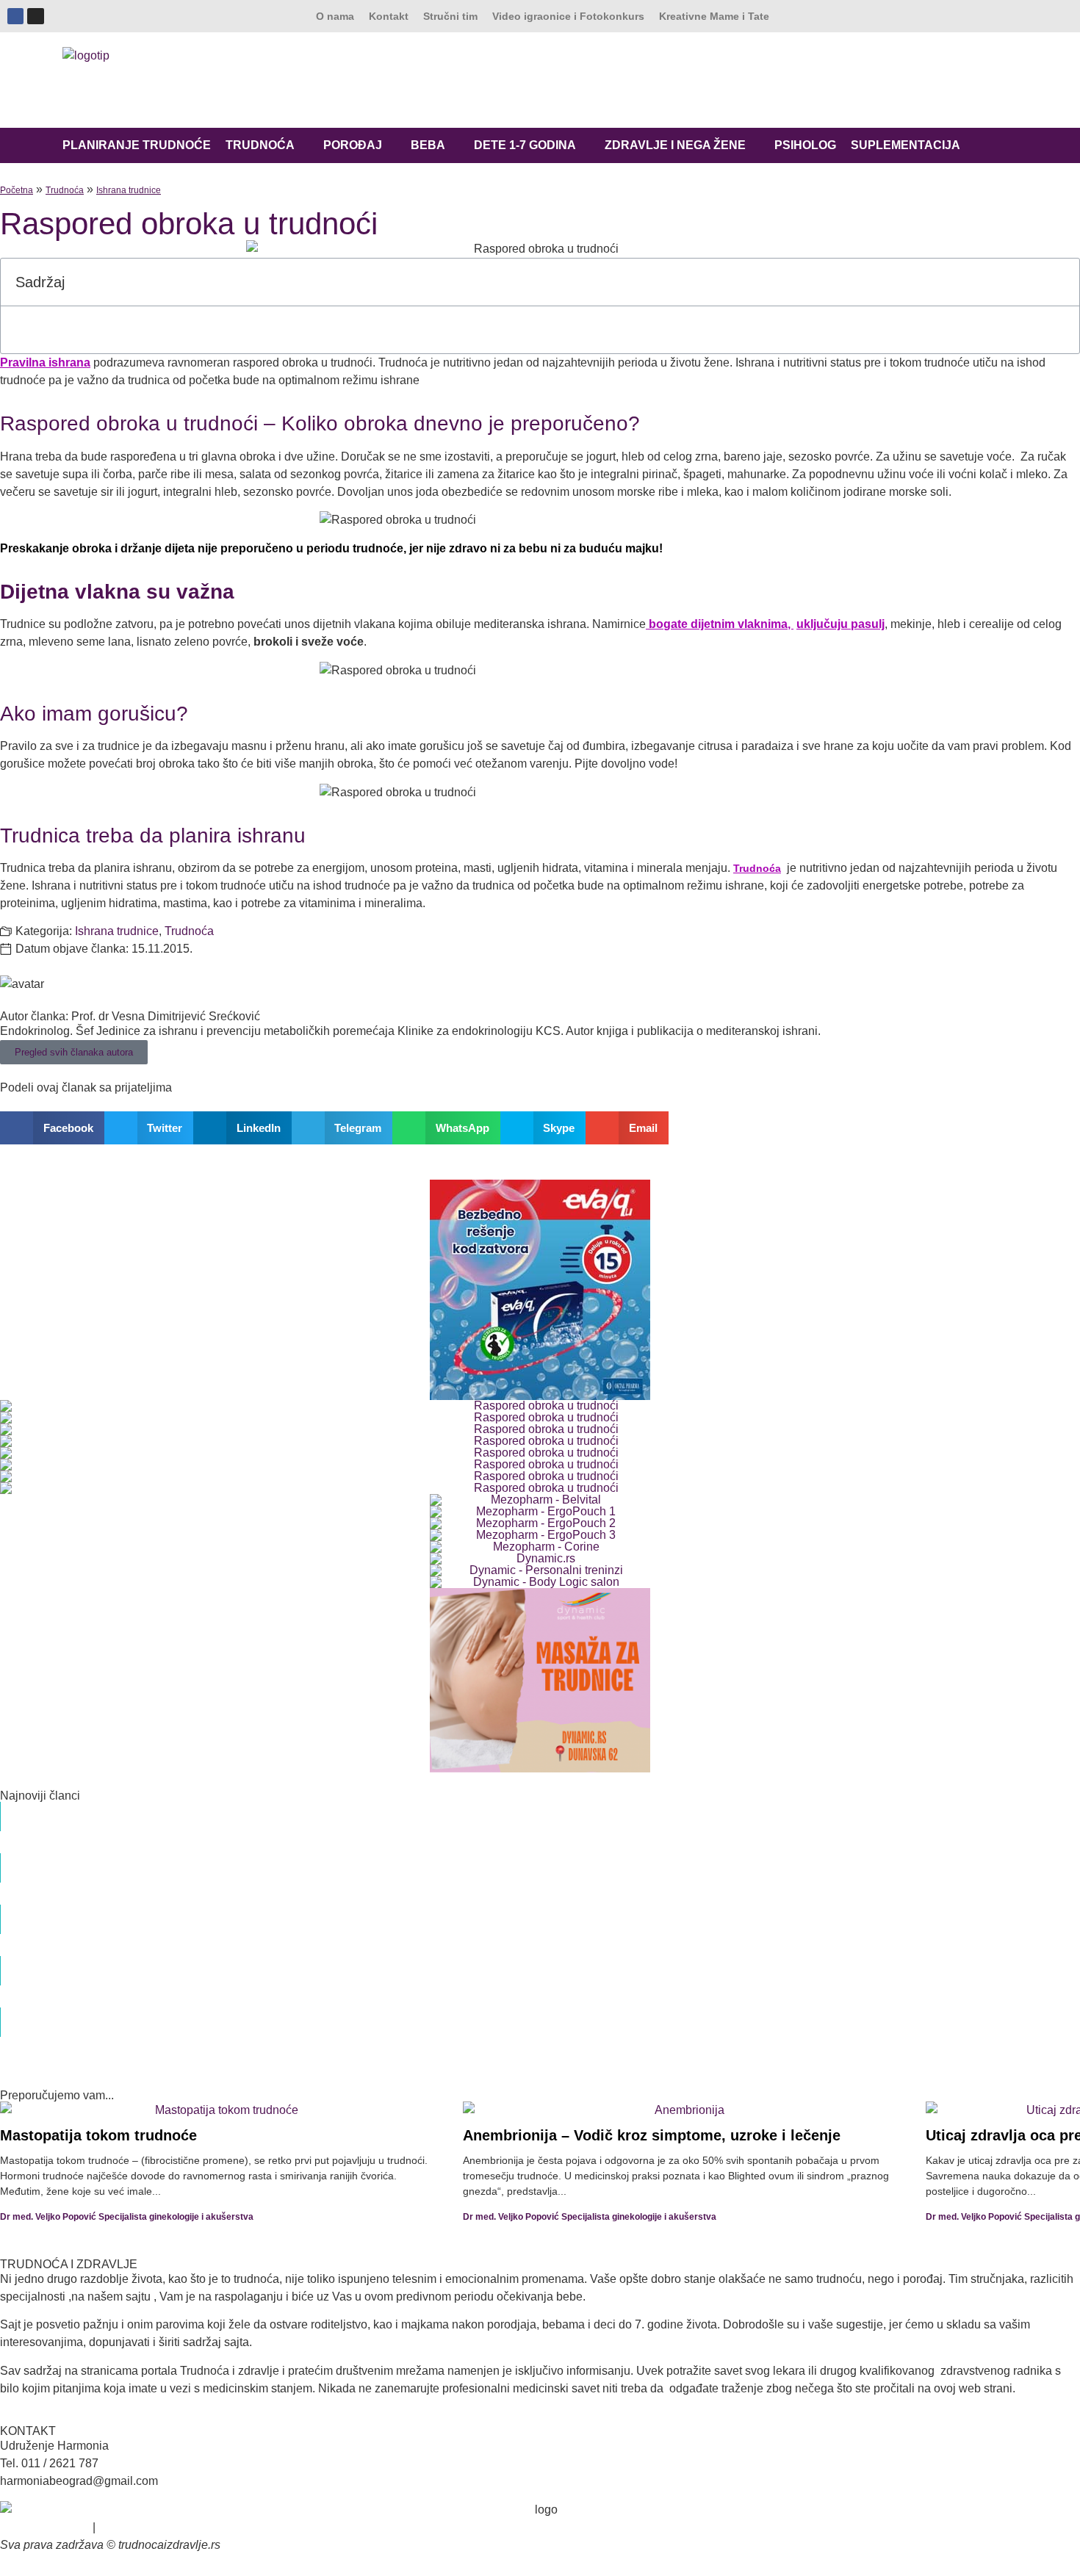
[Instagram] (35, 16)
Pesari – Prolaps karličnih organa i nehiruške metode (237, 1963)
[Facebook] (15, 16)
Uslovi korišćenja (45, 2527)
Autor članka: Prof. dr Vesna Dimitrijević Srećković (130, 1016)
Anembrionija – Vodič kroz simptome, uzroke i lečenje (652, 2135)
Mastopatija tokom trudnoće (98, 2135)
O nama (335, 16)
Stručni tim (450, 16)
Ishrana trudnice (129, 190)
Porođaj (353, 145)
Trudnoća (260, 145)
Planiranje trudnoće (137, 145)
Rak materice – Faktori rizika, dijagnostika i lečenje (230, 1860)
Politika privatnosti (146, 2527)
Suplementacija (906, 145)
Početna (17, 190)
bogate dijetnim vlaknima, (720, 624)
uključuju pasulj (840, 624)
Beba (428, 145)
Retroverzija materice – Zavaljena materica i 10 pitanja (240, 1808)
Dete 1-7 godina (525, 145)
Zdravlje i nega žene (675, 145)
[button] (1060, 282)
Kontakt (389, 16)
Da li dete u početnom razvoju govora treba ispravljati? (243, 1911)
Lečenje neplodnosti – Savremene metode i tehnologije (243, 2014)
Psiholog (805, 145)
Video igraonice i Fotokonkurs (568, 16)
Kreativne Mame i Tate (714, 16)
